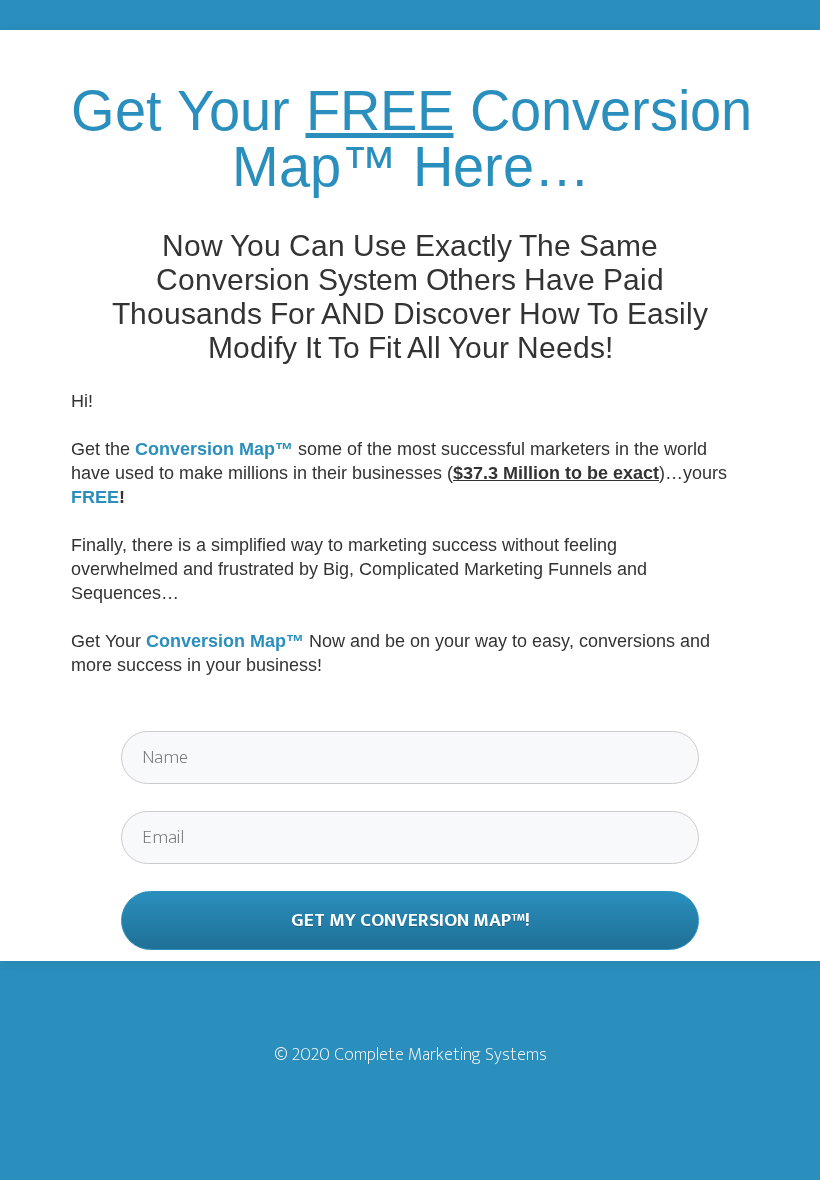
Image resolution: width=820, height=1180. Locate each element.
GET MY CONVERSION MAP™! (410, 920)
